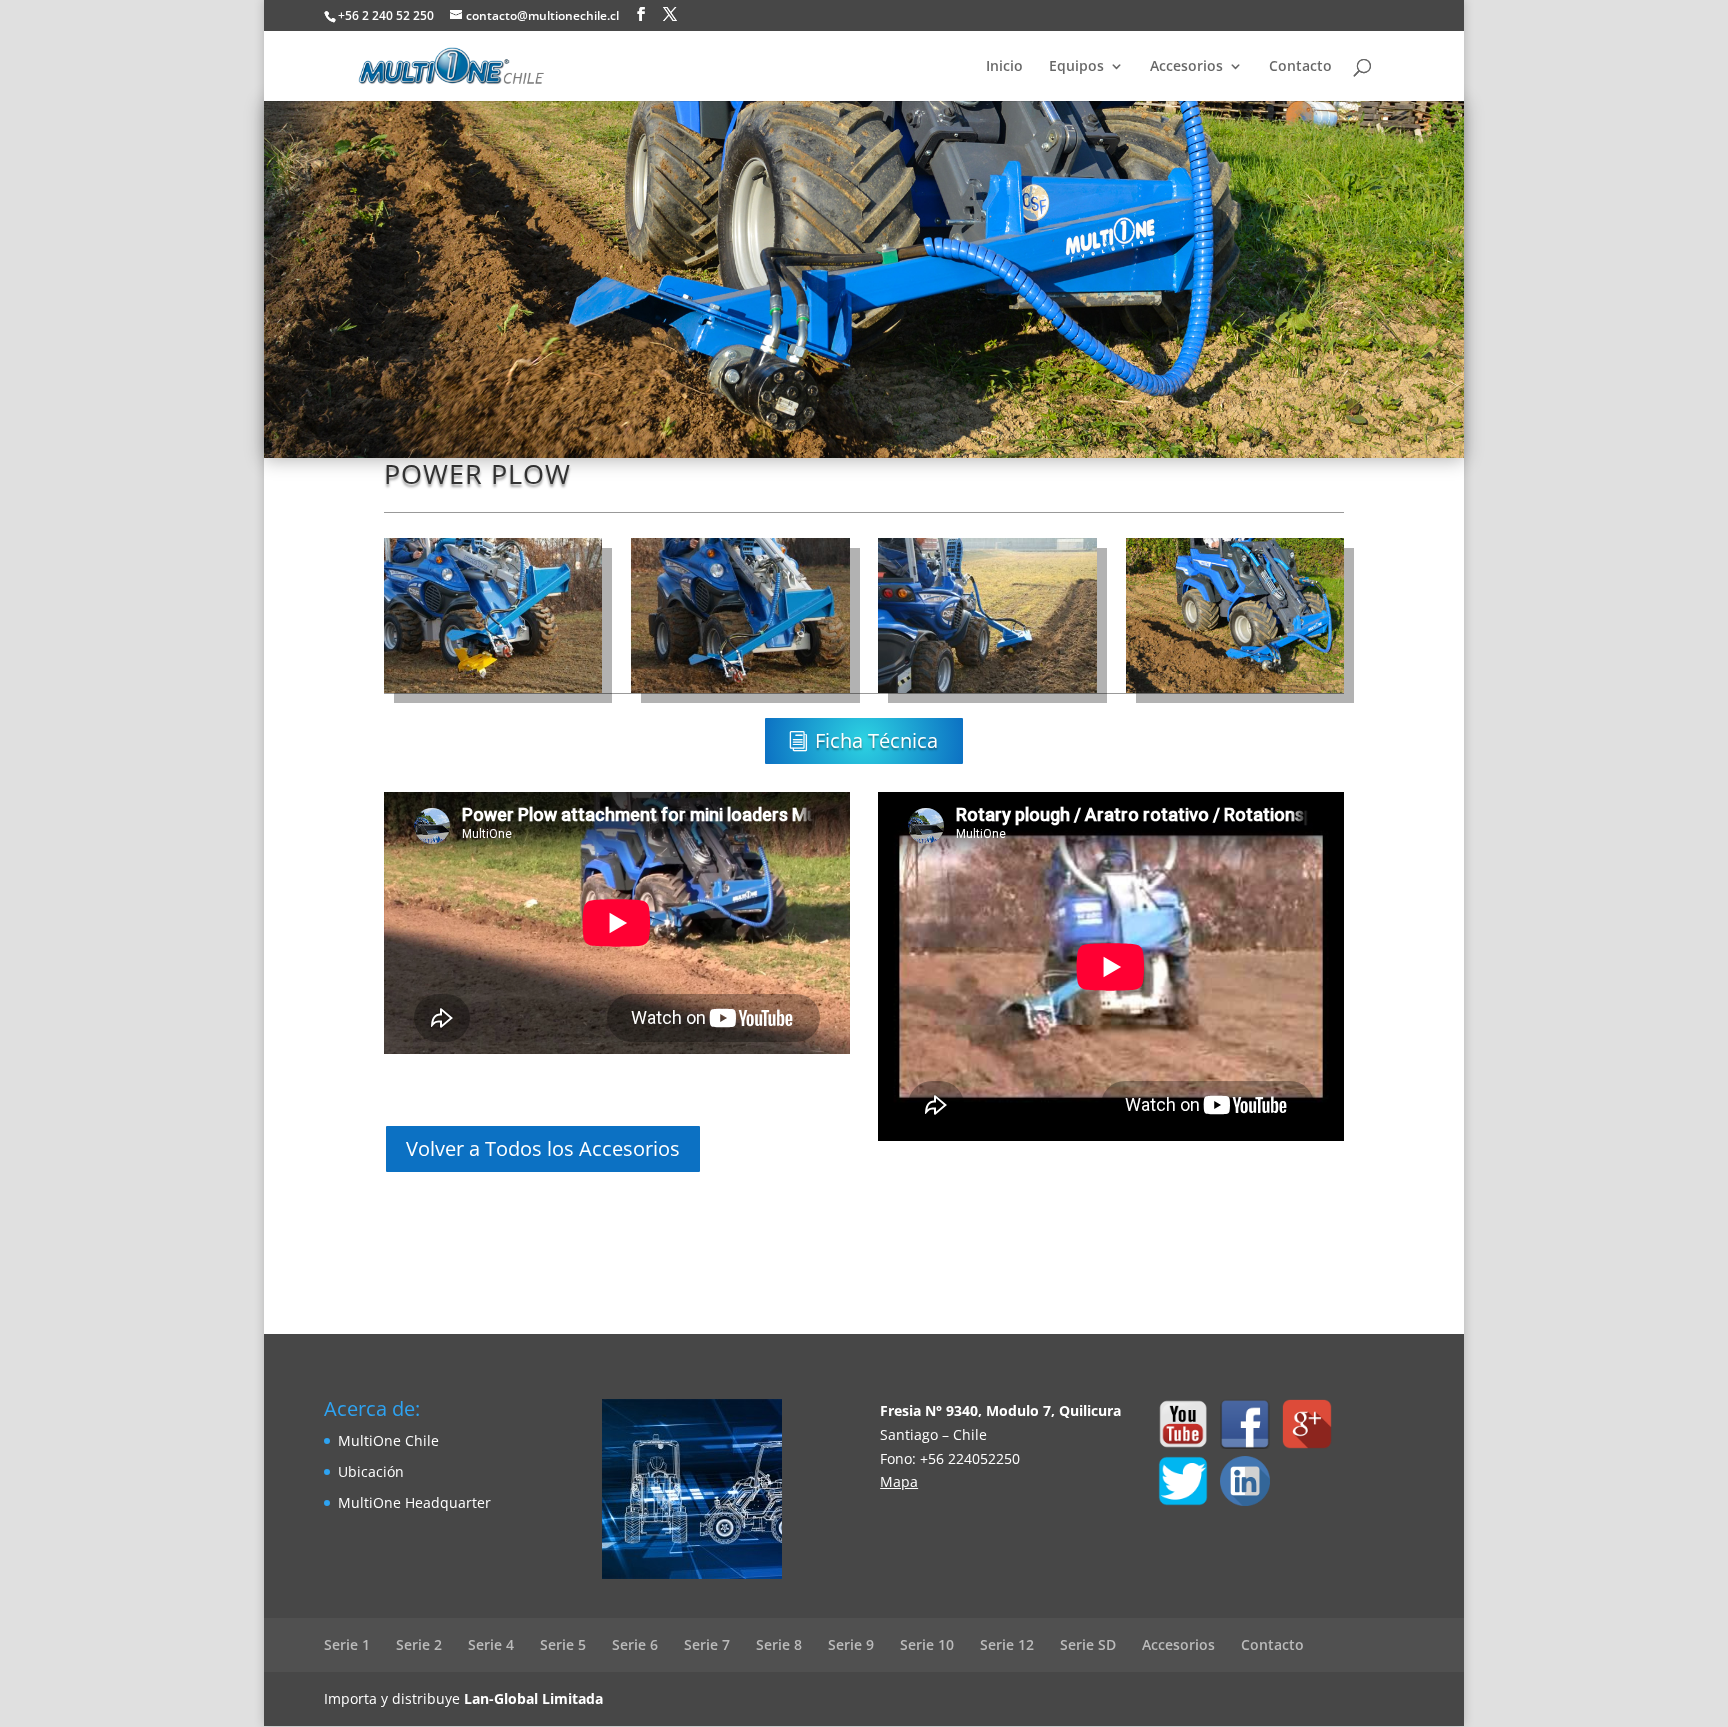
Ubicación (371, 1471)
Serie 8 (779, 1644)
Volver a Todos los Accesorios (543, 1148)
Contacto (1300, 67)
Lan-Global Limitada (533, 1698)
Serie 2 (419, 1644)
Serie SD (1088, 1644)
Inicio (1004, 67)
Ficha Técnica (876, 740)
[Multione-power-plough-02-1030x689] (740, 692)
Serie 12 (1007, 1644)
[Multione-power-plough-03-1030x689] (987, 692)
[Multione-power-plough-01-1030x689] (493, 692)
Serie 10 (927, 1644)
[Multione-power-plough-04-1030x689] (1235, 692)
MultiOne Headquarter (414, 1502)
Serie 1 (347, 1644)
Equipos (1076, 67)
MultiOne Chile (388, 1440)
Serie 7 (707, 1644)
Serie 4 (491, 1644)
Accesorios (1186, 67)
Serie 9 (851, 1644)
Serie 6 (635, 1644)
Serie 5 (563, 1644)
